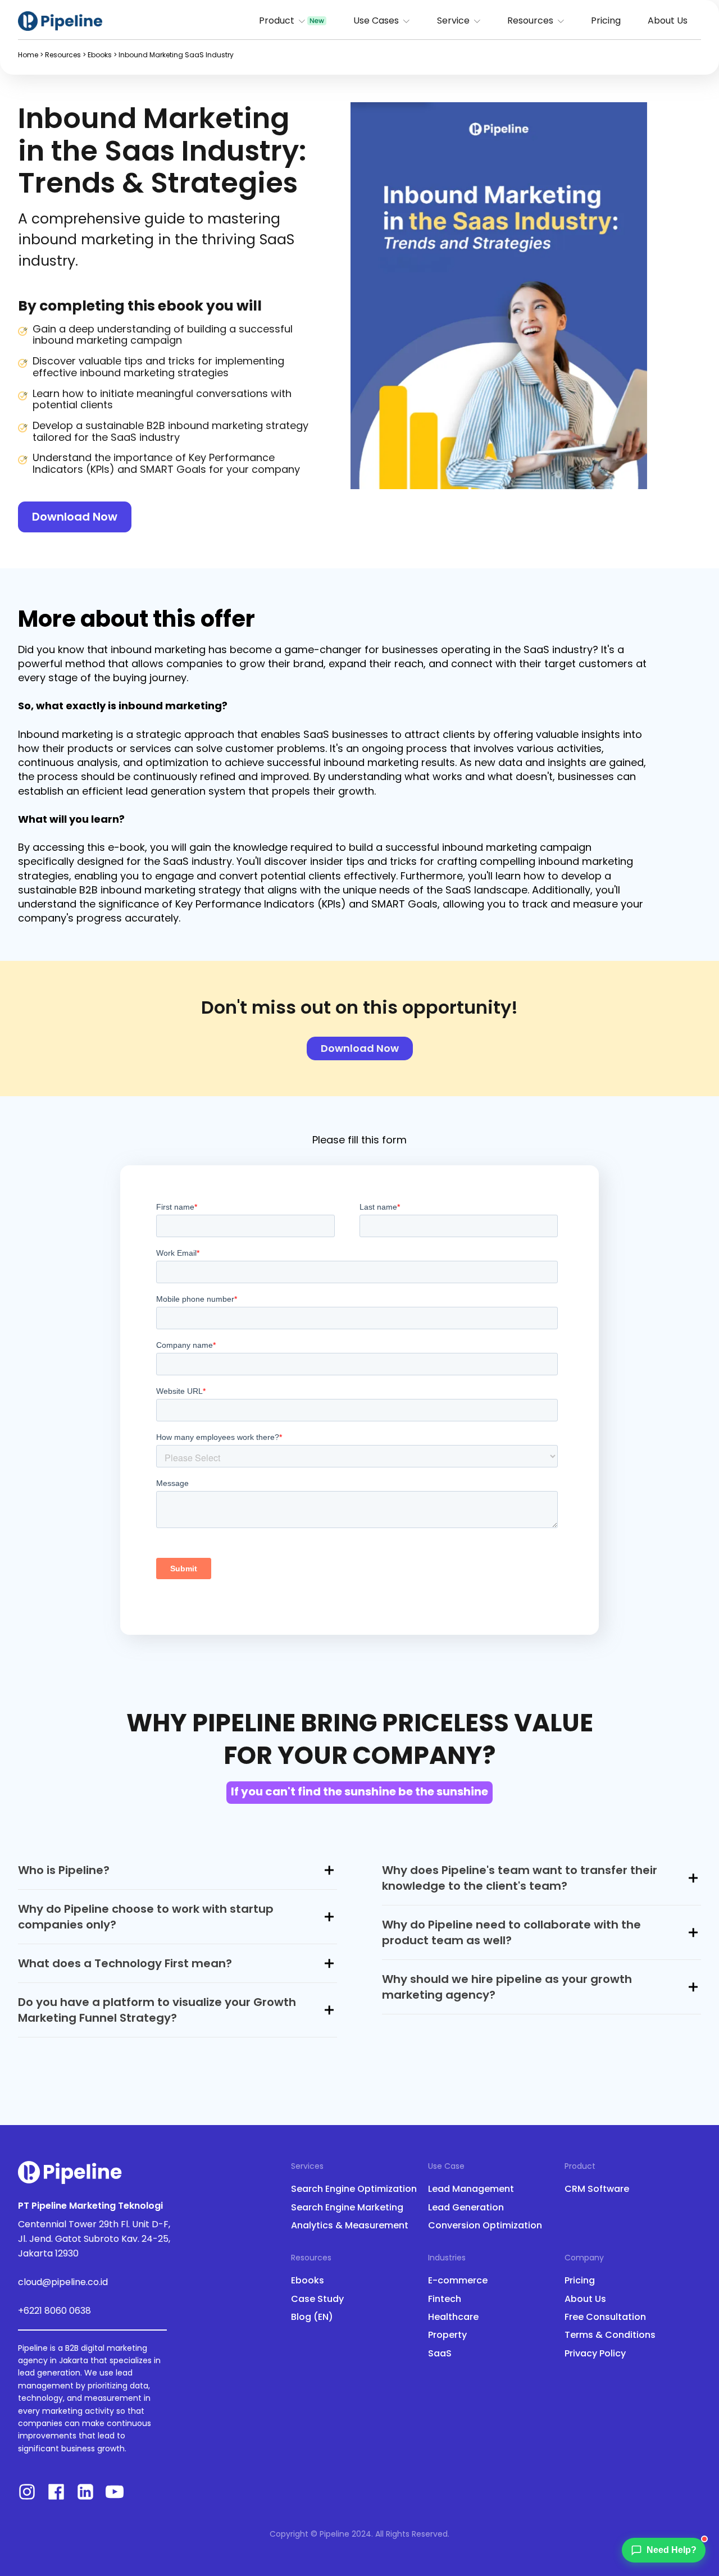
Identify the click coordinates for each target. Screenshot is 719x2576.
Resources (530, 20)
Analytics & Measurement (350, 2226)
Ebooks (100, 55)
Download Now (75, 517)
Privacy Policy (595, 2354)
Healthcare (453, 2317)
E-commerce (458, 2281)
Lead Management (471, 2189)
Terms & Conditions (610, 2335)
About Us (668, 20)
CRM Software (597, 2189)
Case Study (317, 2299)
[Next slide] (638, 296)
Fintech (445, 2299)
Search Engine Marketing (347, 2208)
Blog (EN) (312, 2317)
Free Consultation (605, 2317)
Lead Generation (466, 2208)
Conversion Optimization (485, 2226)
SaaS (440, 2354)
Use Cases (376, 20)
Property (447, 2335)
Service (453, 20)
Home (28, 55)
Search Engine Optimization (354, 2189)
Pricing (606, 20)
